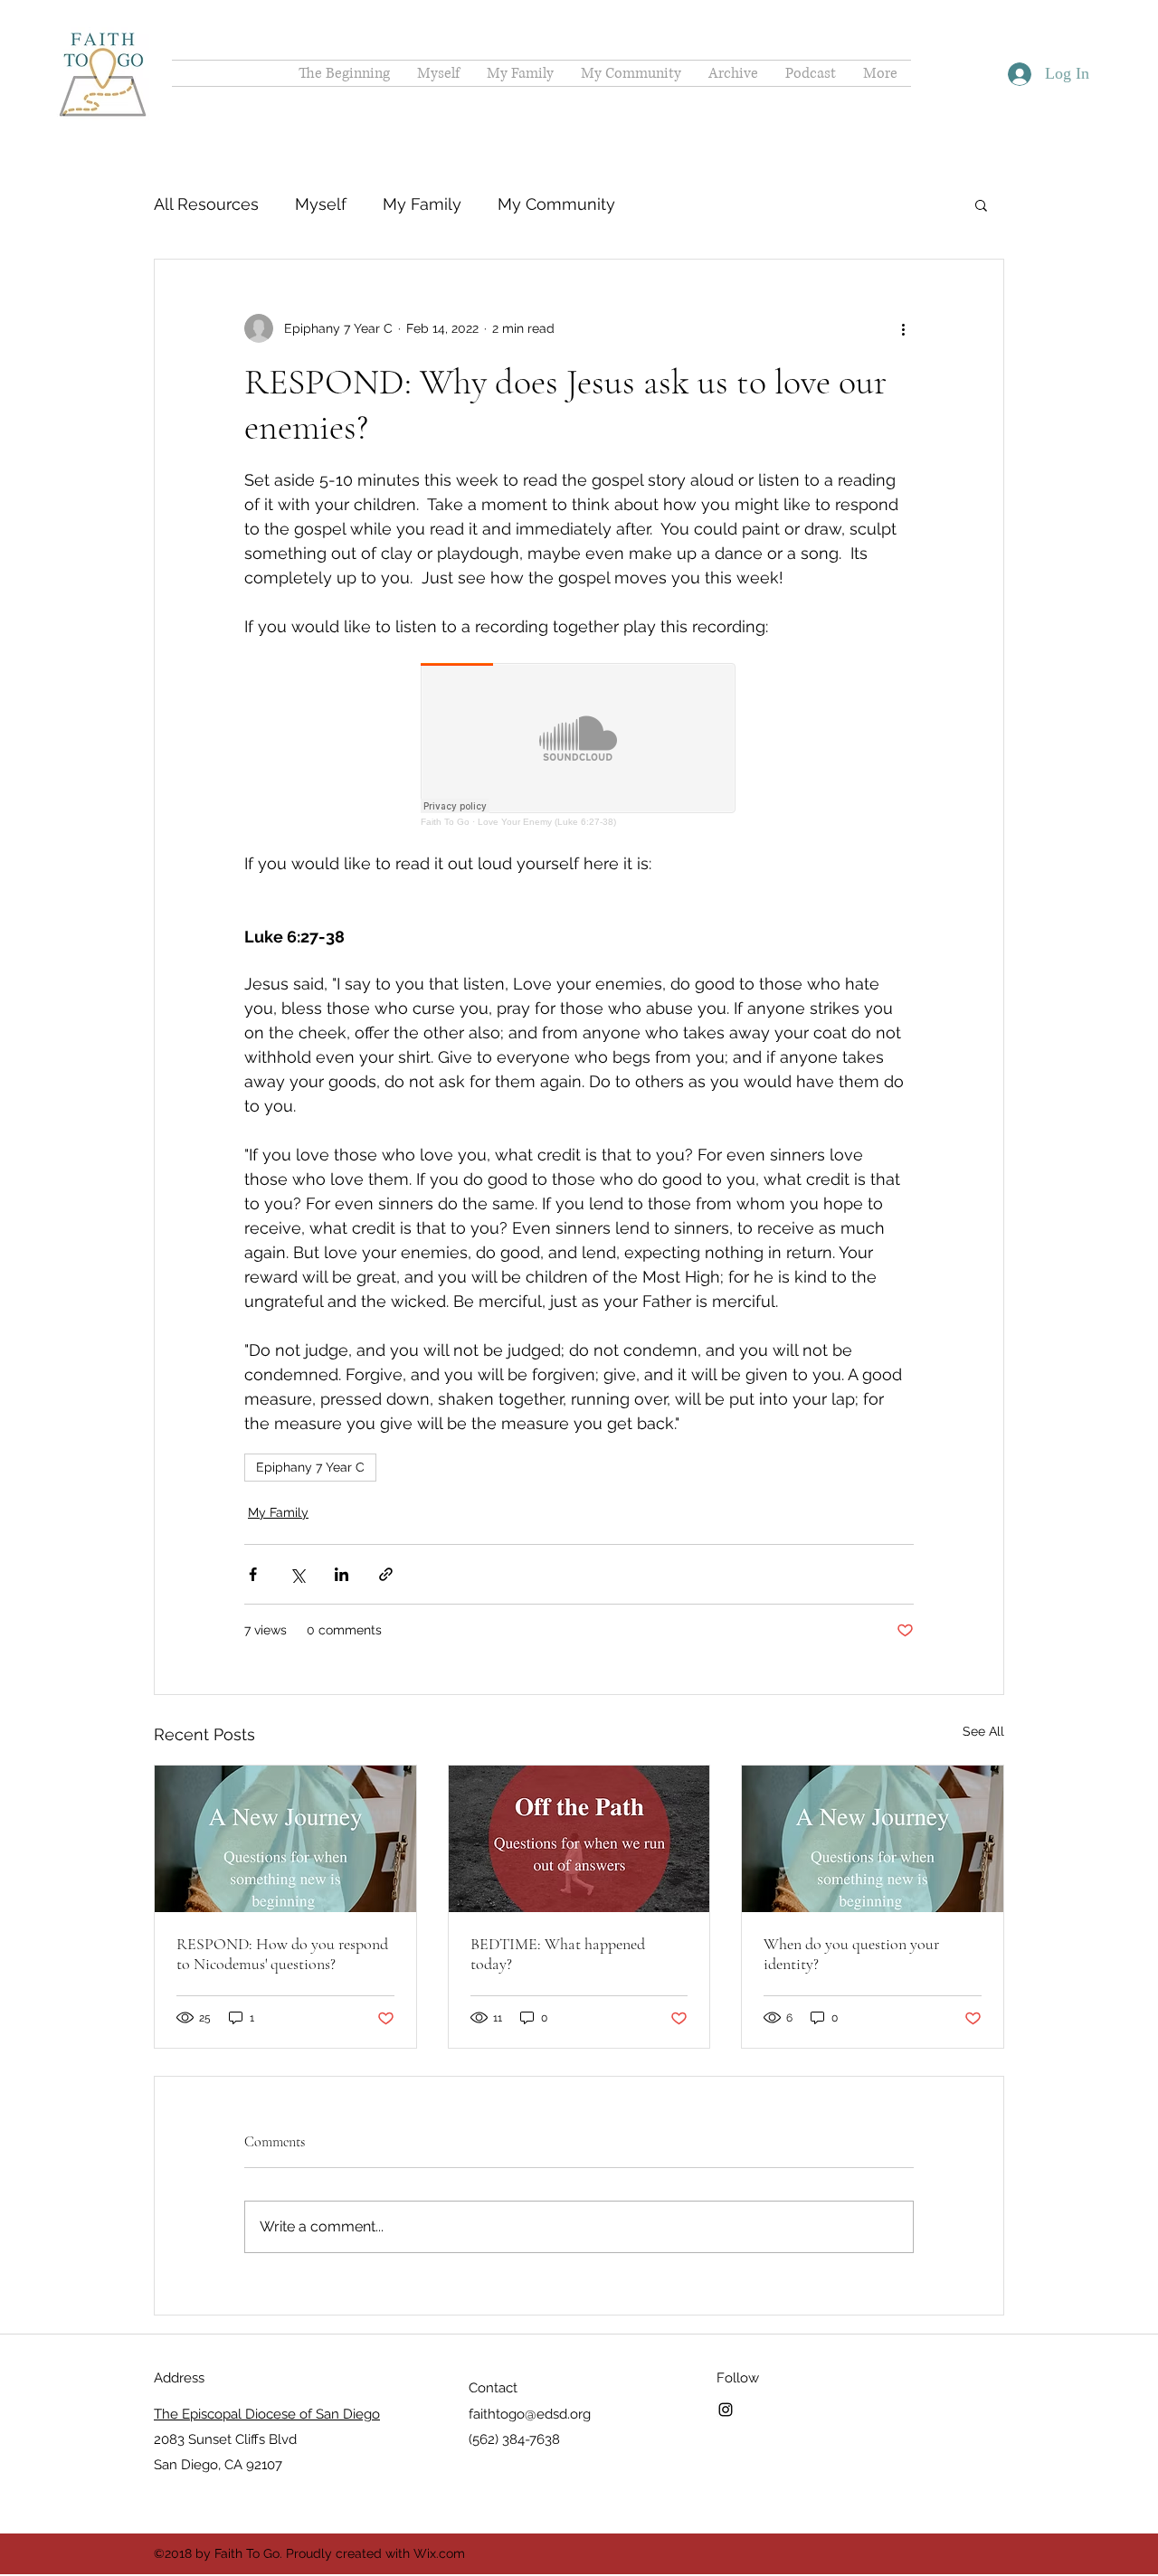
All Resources (206, 204)
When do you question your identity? (851, 1954)
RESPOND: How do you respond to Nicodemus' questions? (282, 1954)
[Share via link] (386, 1574)
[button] (981, 204)
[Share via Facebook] (253, 1574)
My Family (422, 204)
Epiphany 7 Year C (310, 1467)
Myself (321, 204)
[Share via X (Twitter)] (297, 1574)
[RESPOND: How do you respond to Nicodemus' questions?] (285, 1839)
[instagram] (726, 2410)
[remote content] (579, 745)
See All (983, 1731)
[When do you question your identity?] (873, 1839)
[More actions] (903, 328)
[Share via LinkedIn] (342, 1574)
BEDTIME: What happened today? (558, 1954)
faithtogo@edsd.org (530, 2414)
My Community (556, 204)
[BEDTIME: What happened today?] (579, 1839)
